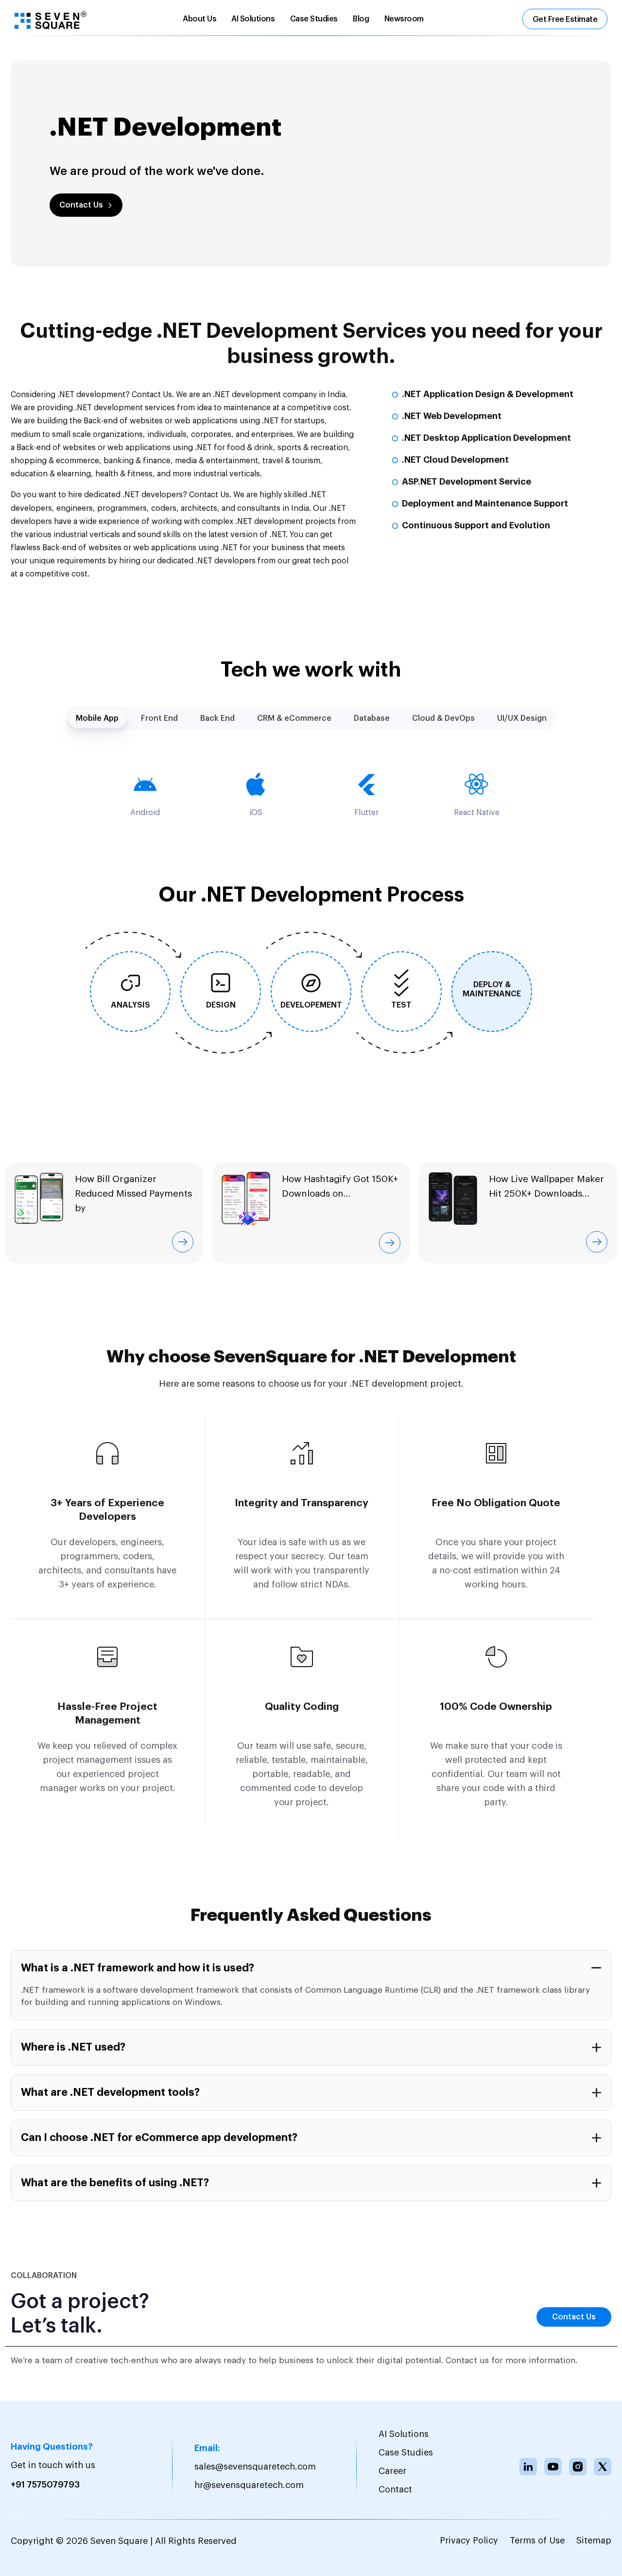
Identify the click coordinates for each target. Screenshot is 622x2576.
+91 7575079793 (45, 2485)
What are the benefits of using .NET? (115, 2183)
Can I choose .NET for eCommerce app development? (159, 2138)
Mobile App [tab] (97, 718)
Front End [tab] (159, 718)
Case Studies (314, 19)
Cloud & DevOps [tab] (443, 718)
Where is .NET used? (73, 2047)
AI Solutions (253, 19)
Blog (361, 19)
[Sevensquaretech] (51, 20)
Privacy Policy (469, 2541)
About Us (199, 19)
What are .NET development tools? (110, 2092)
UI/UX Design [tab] (522, 718)
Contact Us (81, 205)
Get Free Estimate (565, 19)
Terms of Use (537, 2541)
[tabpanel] (311, 794)
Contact (395, 2489)
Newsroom (404, 19)
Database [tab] (372, 718)
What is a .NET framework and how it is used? (138, 1968)
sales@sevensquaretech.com (255, 2467)
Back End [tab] (217, 718)
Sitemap (594, 2541)
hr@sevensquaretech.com (249, 2485)
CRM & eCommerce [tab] (294, 718)
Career (392, 2471)
